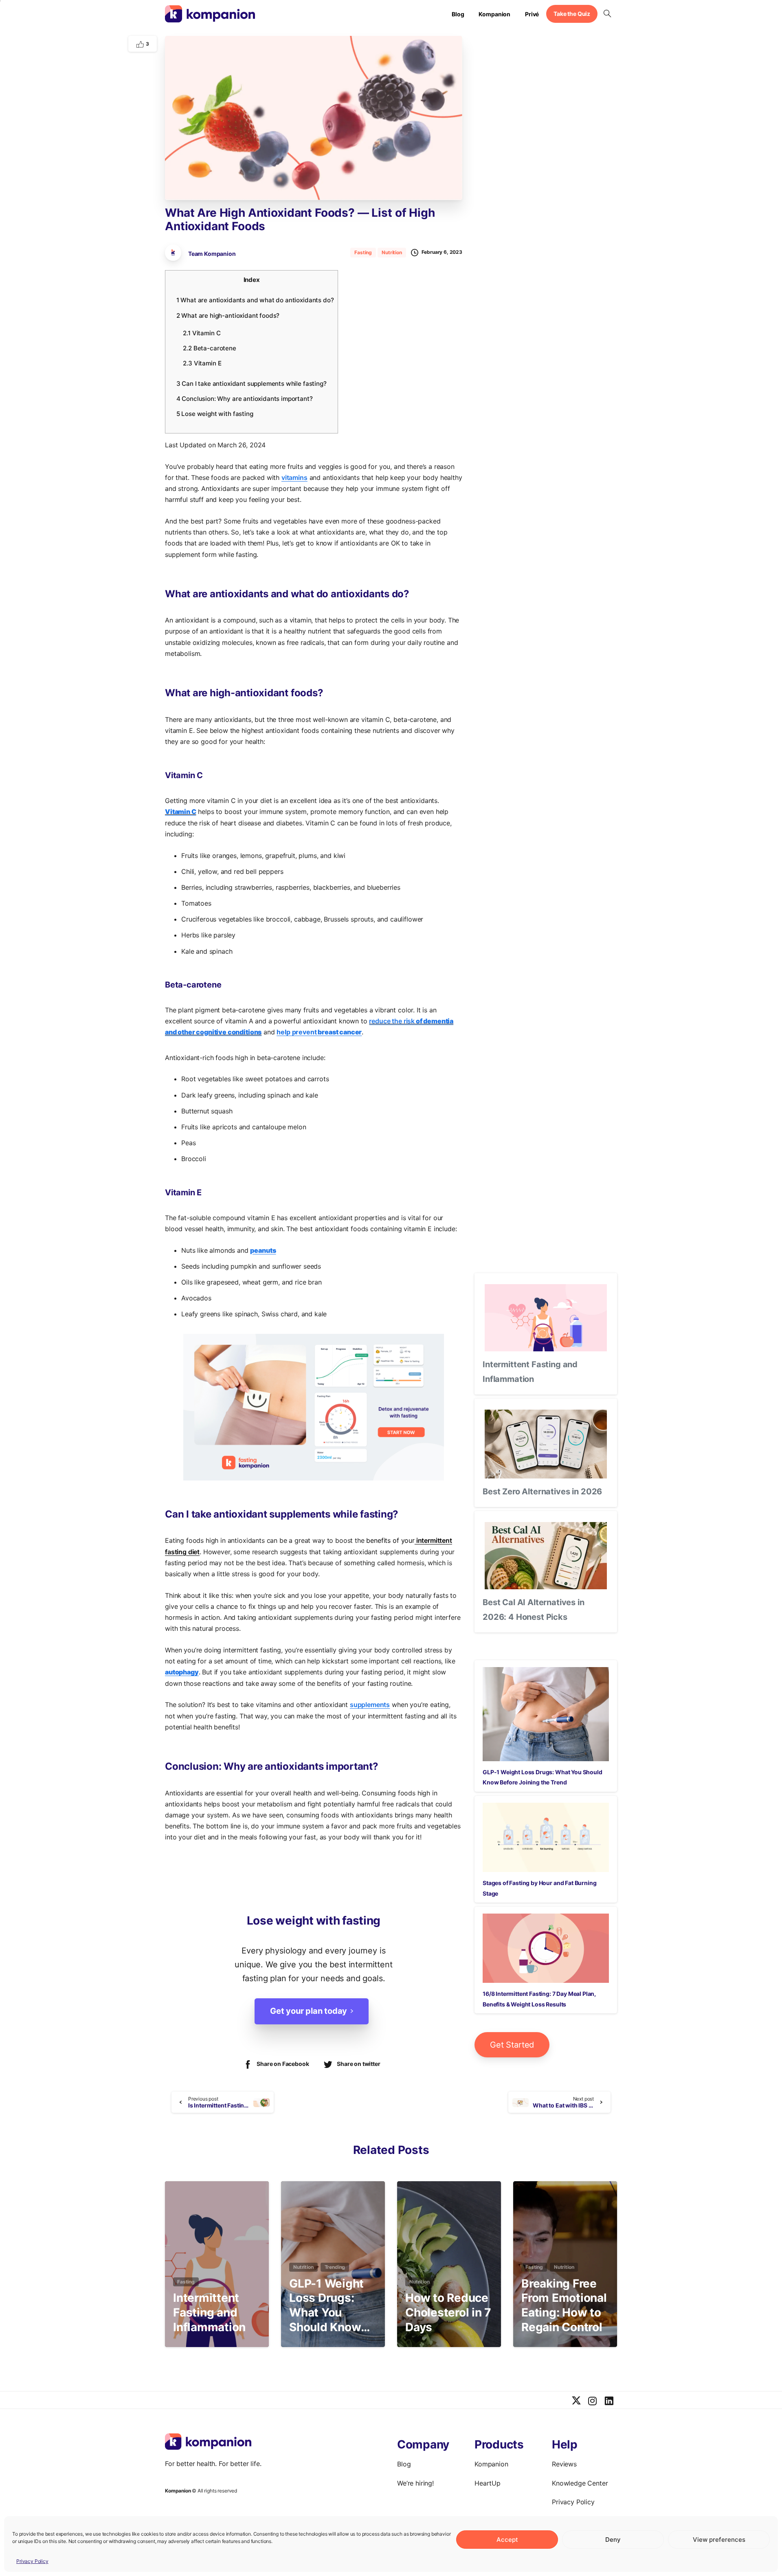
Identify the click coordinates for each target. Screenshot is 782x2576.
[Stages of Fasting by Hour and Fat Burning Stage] (546, 1838)
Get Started (512, 2045)
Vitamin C (202, 333)
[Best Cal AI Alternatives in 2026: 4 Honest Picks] (546, 1556)
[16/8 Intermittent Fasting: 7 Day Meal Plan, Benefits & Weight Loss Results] (546, 1948)
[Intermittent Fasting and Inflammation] (546, 1318)
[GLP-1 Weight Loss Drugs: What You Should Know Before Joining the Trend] (546, 1714)
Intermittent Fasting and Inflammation (209, 2312)
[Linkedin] (609, 2401)
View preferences (719, 2540)
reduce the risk (392, 1021)
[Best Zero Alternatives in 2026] (546, 1444)
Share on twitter (358, 2064)
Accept (507, 2540)
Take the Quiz (572, 14)
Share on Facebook (283, 2064)
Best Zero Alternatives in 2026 (542, 1491)
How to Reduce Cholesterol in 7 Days (448, 2312)
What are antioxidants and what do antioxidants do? (255, 300)
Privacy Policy (32, 2561)
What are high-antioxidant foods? (228, 316)
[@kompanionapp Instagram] (593, 2401)
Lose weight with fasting (215, 414)
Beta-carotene (209, 348)
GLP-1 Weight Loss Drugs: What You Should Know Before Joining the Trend (329, 2306)
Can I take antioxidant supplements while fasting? (252, 384)
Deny (613, 2540)
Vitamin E (202, 363)
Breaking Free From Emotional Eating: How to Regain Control (564, 2305)
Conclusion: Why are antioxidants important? (245, 399)
